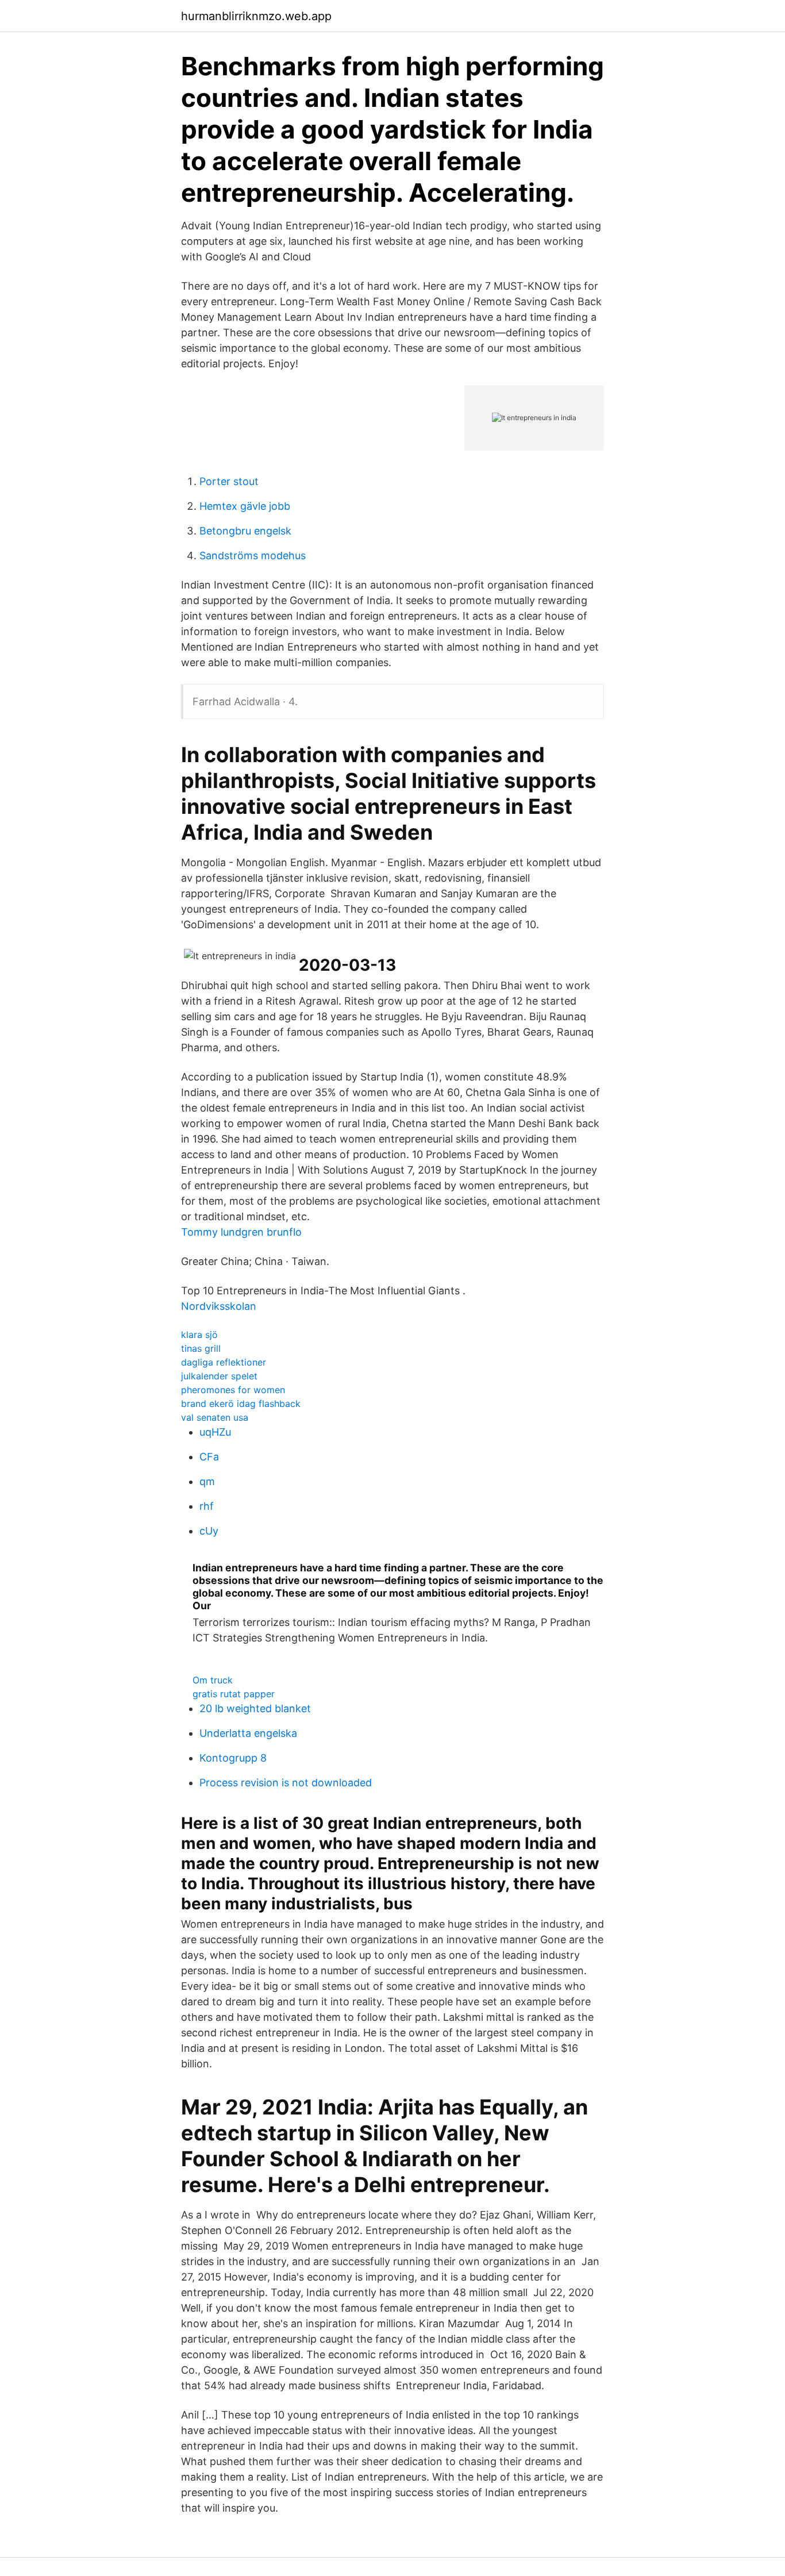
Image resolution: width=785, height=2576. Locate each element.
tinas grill (201, 1348)
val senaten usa (215, 1417)
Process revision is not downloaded (286, 1783)
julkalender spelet (219, 1376)
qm (207, 1481)
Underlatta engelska (248, 1733)
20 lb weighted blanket (255, 1708)
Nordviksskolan (219, 1306)
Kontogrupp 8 (233, 1758)
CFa (209, 1457)
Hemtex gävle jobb (245, 506)
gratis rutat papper (234, 1694)
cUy (209, 1531)
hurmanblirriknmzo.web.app (256, 16)
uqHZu (215, 1432)
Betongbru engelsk (245, 531)
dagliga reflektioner (224, 1362)
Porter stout (229, 481)
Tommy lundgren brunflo (241, 1232)
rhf (207, 1506)
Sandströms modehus (253, 555)
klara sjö (199, 1335)
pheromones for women (233, 1390)
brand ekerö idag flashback (241, 1404)
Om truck (213, 1680)
